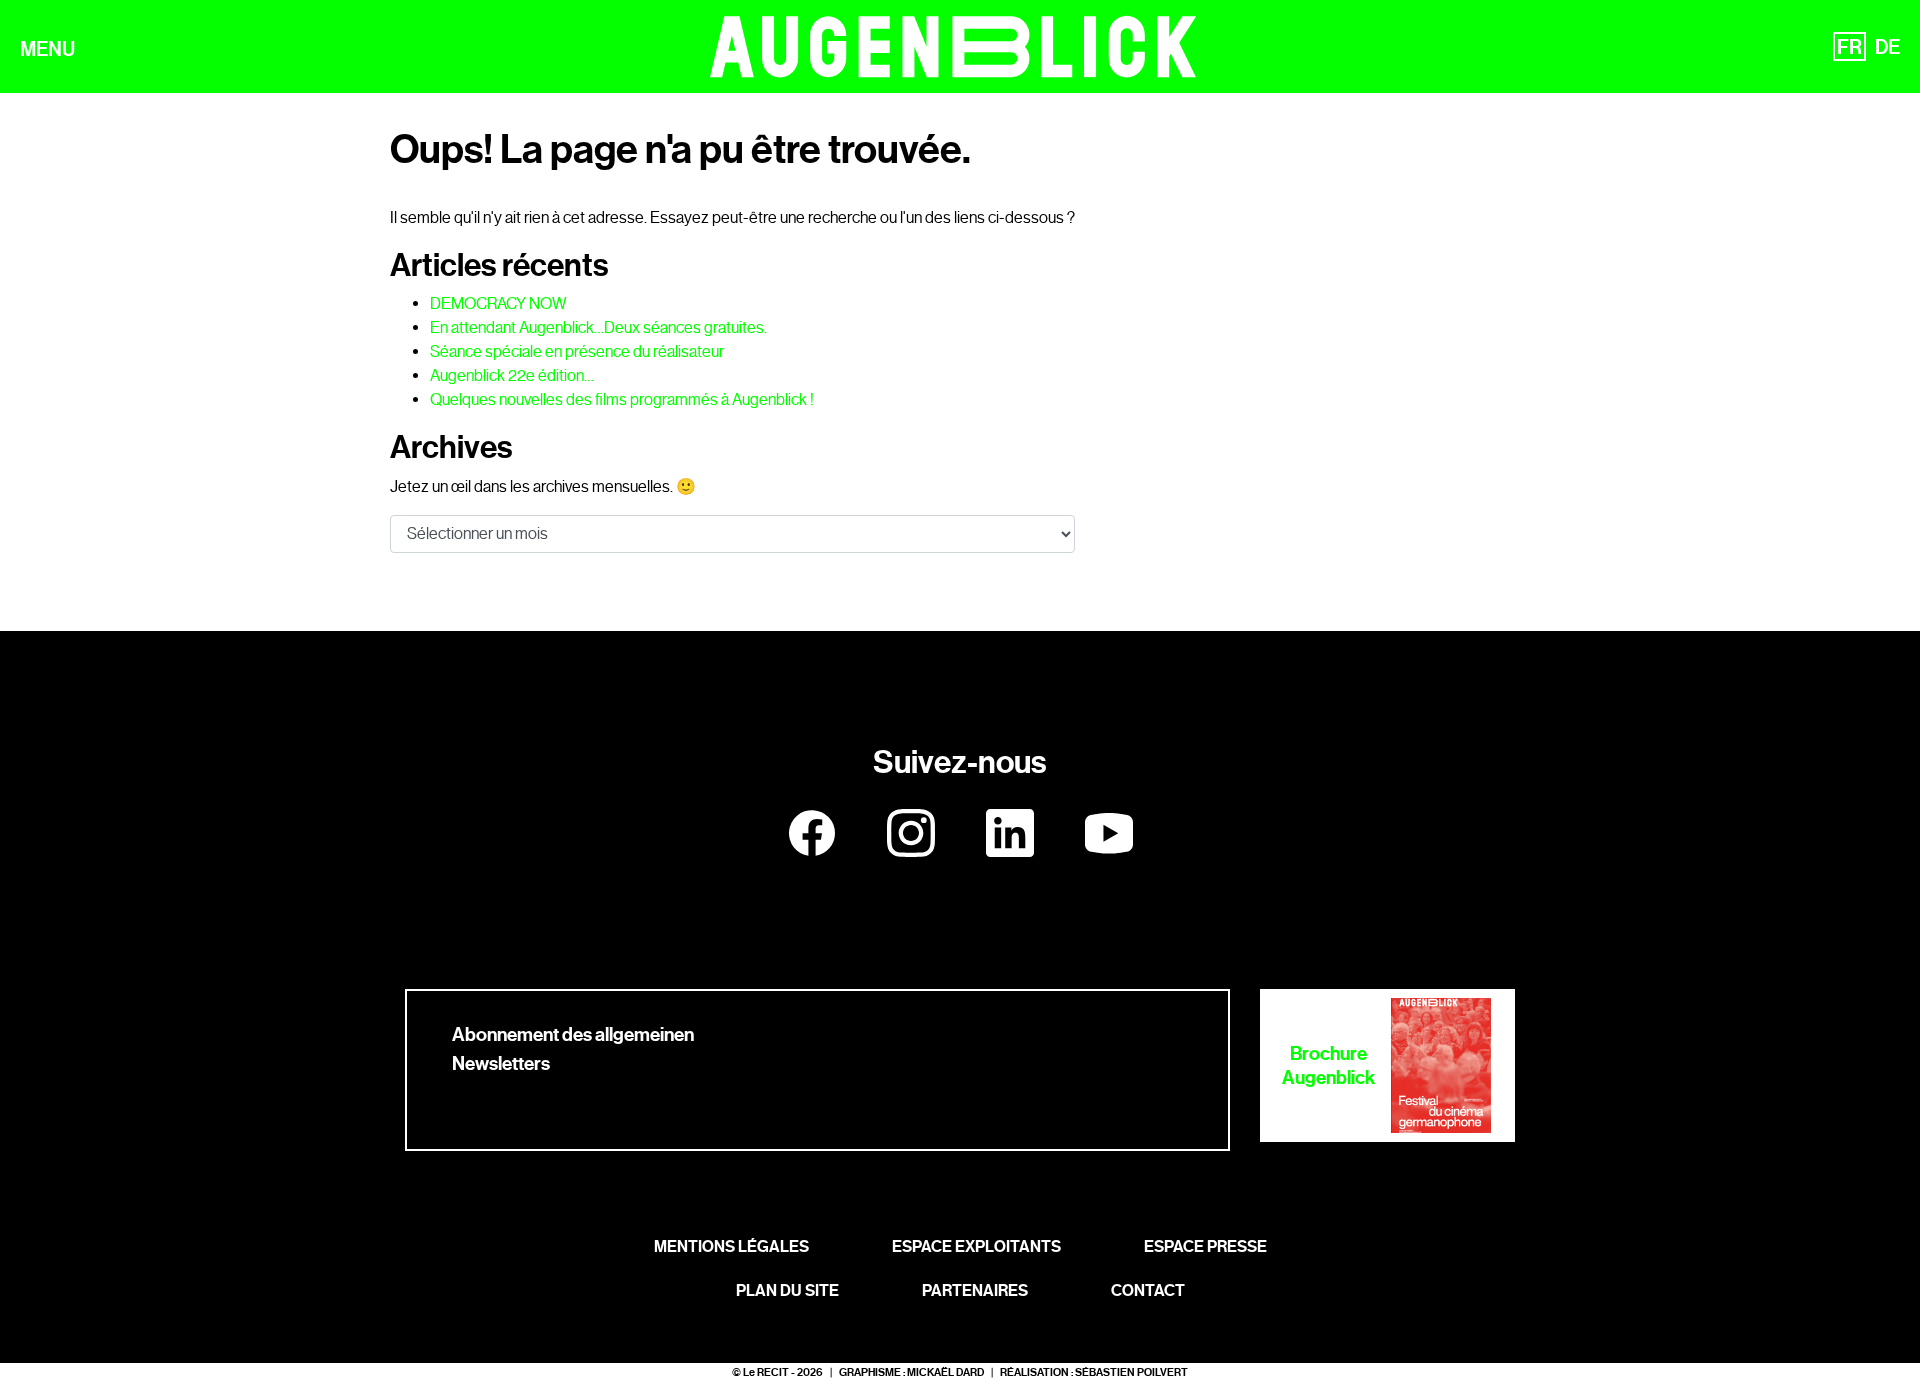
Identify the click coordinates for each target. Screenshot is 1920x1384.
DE (1887, 47)
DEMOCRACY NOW (498, 303)
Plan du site (787, 1290)
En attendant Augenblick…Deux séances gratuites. (598, 327)
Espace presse (1205, 1246)
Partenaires (975, 1290)
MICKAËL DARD (945, 1372)
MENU (47, 49)
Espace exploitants (976, 1246)
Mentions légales (731, 1246)
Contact (1148, 1290)
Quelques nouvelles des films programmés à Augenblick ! (622, 399)
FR (1849, 47)
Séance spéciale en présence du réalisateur (577, 351)
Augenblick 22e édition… (512, 375)
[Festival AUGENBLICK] (953, 46)
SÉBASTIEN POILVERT (1131, 1372)
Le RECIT (766, 1372)
